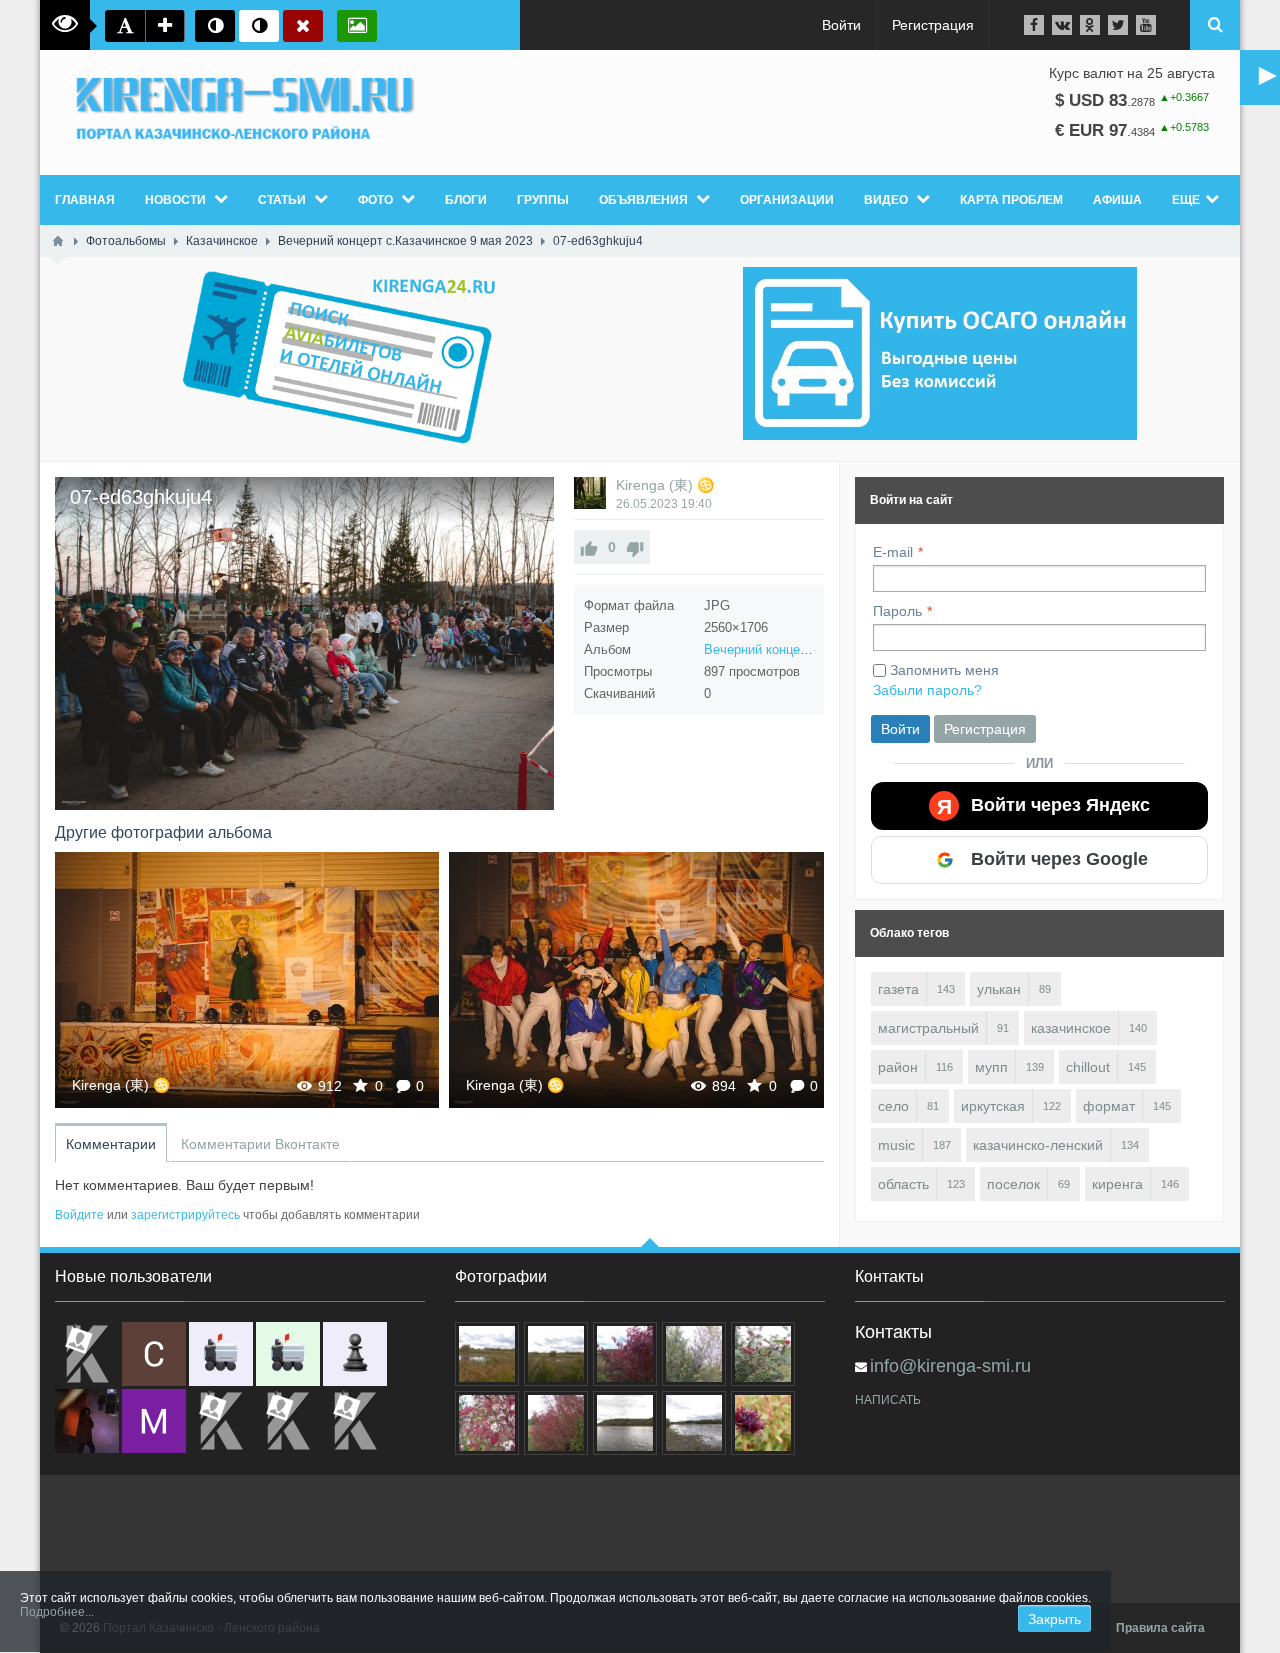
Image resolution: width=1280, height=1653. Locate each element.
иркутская (993, 1106)
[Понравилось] (589, 547)
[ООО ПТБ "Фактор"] (288, 1421)
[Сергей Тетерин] (154, 1354)
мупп (991, 1067)
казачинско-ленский (1038, 1145)
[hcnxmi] (288, 1354)
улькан (999, 989)
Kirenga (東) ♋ (665, 485)
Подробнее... (57, 1612)
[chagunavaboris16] (355, 1354)
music (896, 1145)
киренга (1117, 1184)
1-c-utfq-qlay (247, 979)
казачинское (1071, 1028)
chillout (1088, 1067)
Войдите (79, 1215)
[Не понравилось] (635, 547)
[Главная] (58, 241)
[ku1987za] (221, 1354)
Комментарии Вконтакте (260, 1144)
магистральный (928, 1028)
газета (898, 989)
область (903, 1184)
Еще (1186, 200)
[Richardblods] (87, 1354)
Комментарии (111, 1144)
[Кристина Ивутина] (355, 1421)
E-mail (893, 552)
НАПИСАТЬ (888, 1400)
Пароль (897, 611)
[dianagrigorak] (87, 1421)
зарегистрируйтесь (185, 1215)
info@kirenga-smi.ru (950, 1366)
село (893, 1106)
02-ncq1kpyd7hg (641, 979)
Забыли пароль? (927, 690)
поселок (1013, 1184)
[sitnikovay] (221, 1421)
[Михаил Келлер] (154, 1421)
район (898, 1067)
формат (1109, 1106)
